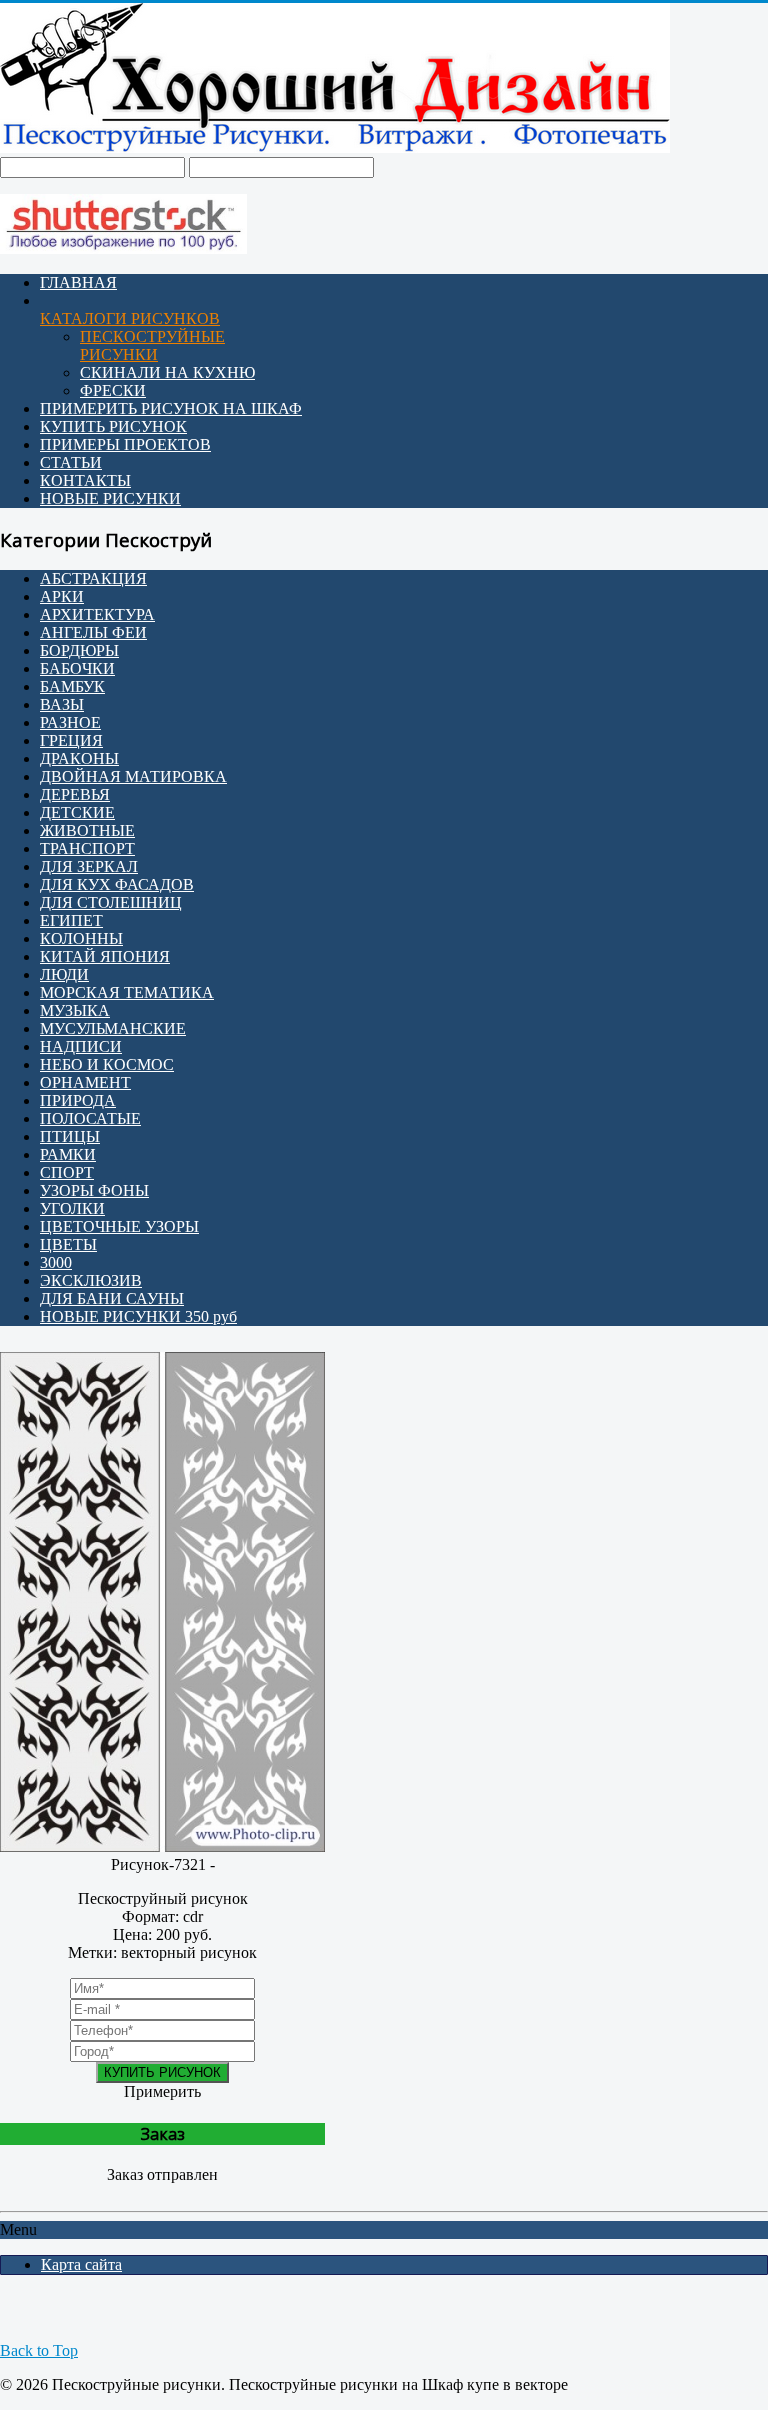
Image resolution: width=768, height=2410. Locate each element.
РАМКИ (68, 1154)
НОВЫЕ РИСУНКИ (110, 498)
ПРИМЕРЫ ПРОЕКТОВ (125, 444)
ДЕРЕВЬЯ (75, 794)
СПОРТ (67, 1172)
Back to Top (39, 2350)
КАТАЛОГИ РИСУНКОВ (130, 318)
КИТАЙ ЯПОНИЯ (105, 956)
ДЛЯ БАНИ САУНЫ (112, 1298)
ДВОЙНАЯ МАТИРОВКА (133, 776)
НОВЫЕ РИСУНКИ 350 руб (138, 1316)
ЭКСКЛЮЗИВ (91, 1280)
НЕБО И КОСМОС (107, 1064)
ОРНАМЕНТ (85, 1082)
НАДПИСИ (81, 1046)
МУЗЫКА (75, 1010)
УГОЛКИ (72, 1208)
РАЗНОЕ (70, 722)
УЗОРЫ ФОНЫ (94, 1190)
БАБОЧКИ (77, 668)
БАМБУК (72, 686)
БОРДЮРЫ (79, 650)
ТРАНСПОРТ (87, 848)
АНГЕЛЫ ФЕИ (93, 632)
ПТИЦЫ (70, 1136)
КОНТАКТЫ (85, 480)
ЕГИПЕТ (71, 920)
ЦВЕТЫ (68, 1244)
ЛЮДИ (64, 974)
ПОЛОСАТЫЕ (90, 1118)
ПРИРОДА (78, 1100)
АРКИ (62, 596)
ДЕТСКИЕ (77, 812)
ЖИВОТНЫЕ (87, 830)
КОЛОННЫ (81, 938)
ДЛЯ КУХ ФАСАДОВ (117, 884)
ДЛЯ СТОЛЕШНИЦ (111, 902)
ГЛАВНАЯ (78, 282)
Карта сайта (81, 2264)
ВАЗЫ (62, 704)
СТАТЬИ (71, 462)
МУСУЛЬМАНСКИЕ (113, 1028)
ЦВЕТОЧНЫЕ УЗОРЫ (119, 1226)
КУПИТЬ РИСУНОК (113, 426)
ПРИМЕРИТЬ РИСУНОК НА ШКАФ (171, 408)
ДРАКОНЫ (79, 758)
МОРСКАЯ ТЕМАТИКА (127, 992)
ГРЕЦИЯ (71, 740)
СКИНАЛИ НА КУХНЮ (167, 372)
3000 (56, 1262)
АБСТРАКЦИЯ (93, 578)
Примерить (162, 2091)
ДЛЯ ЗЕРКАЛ (89, 866)
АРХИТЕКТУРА (97, 614)
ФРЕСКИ (113, 390)
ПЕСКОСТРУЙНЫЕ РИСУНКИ (152, 345)
